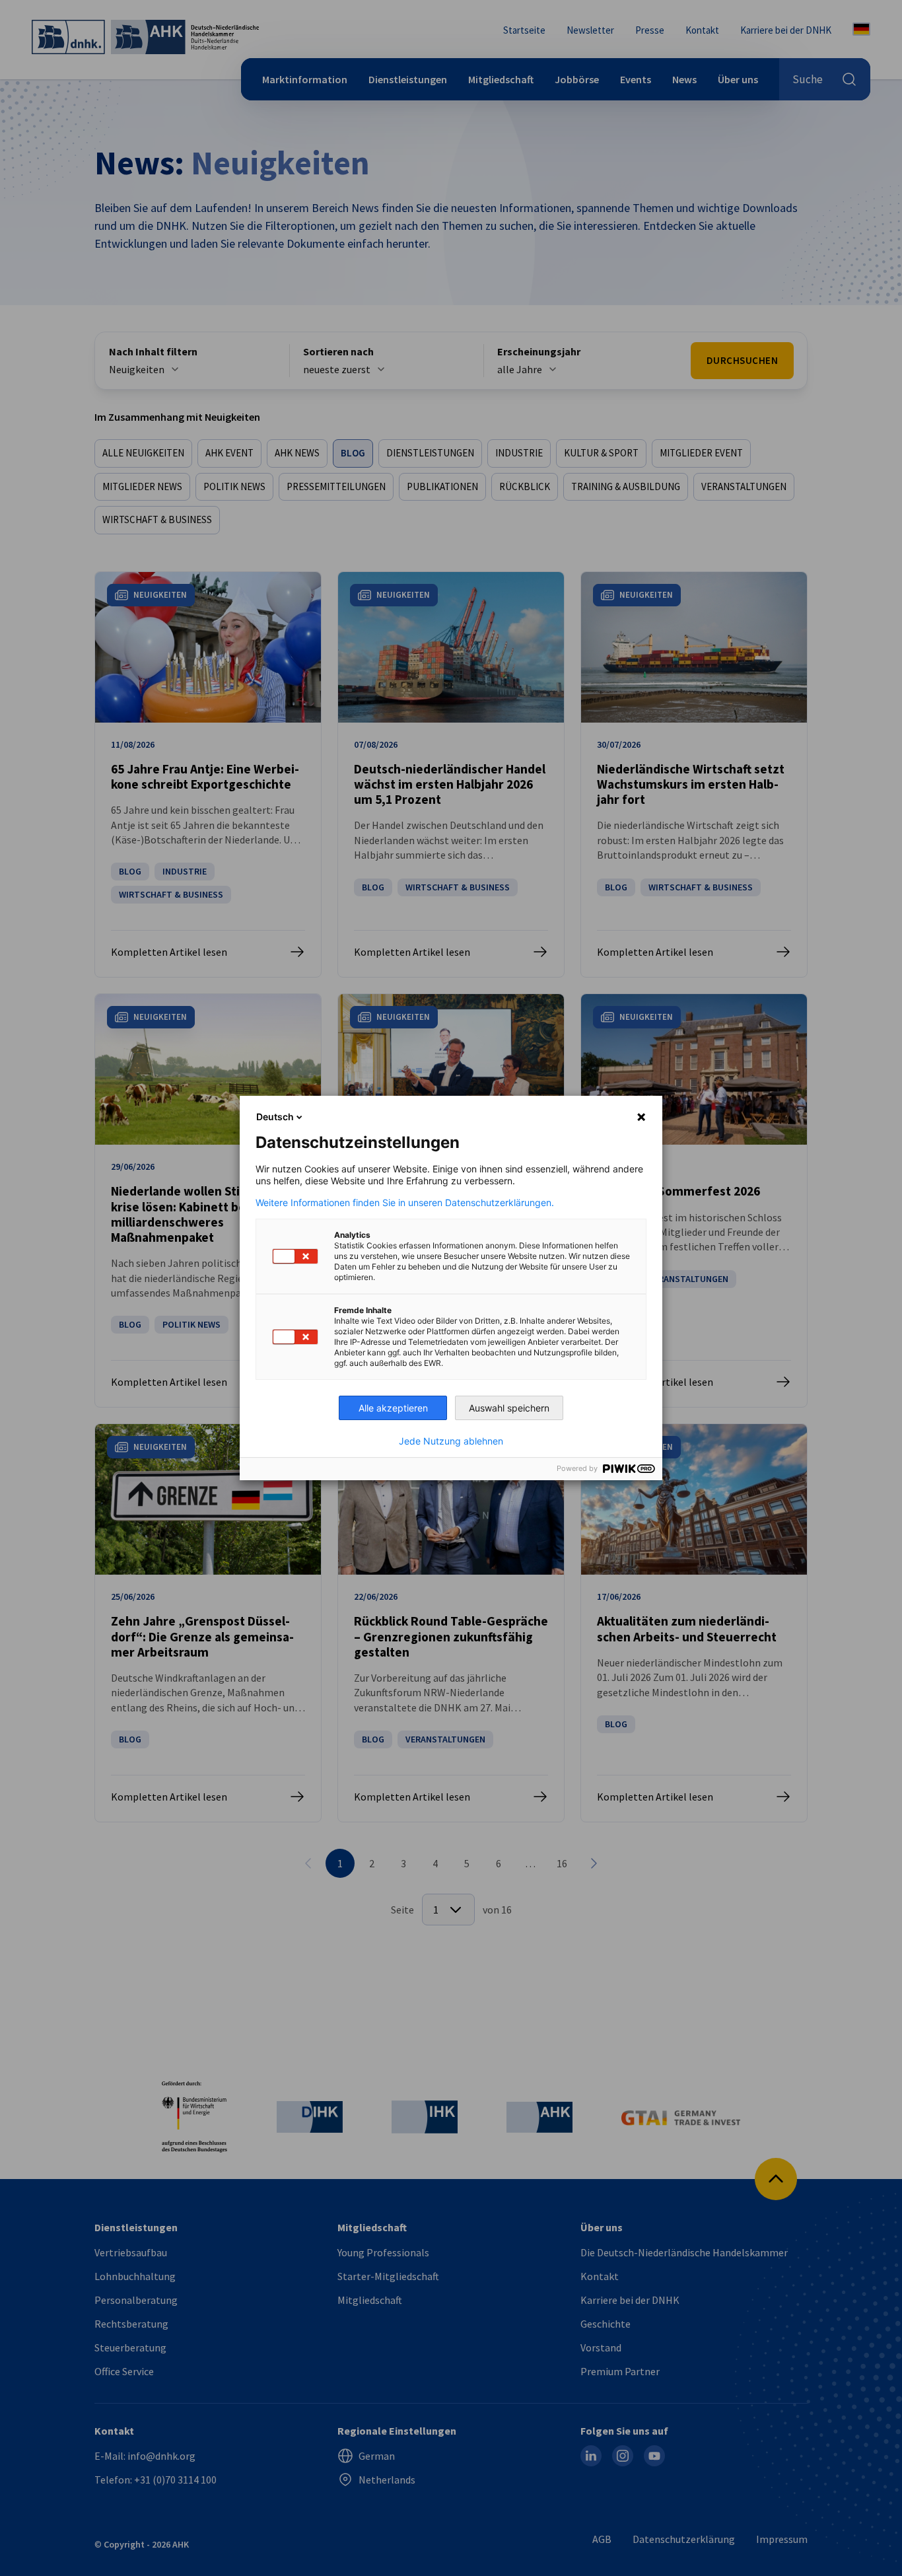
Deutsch (275, 1117)
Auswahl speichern (509, 1408)
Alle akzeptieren (393, 1408)
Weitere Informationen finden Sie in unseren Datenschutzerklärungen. (405, 1203)
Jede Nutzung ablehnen (451, 1441)
